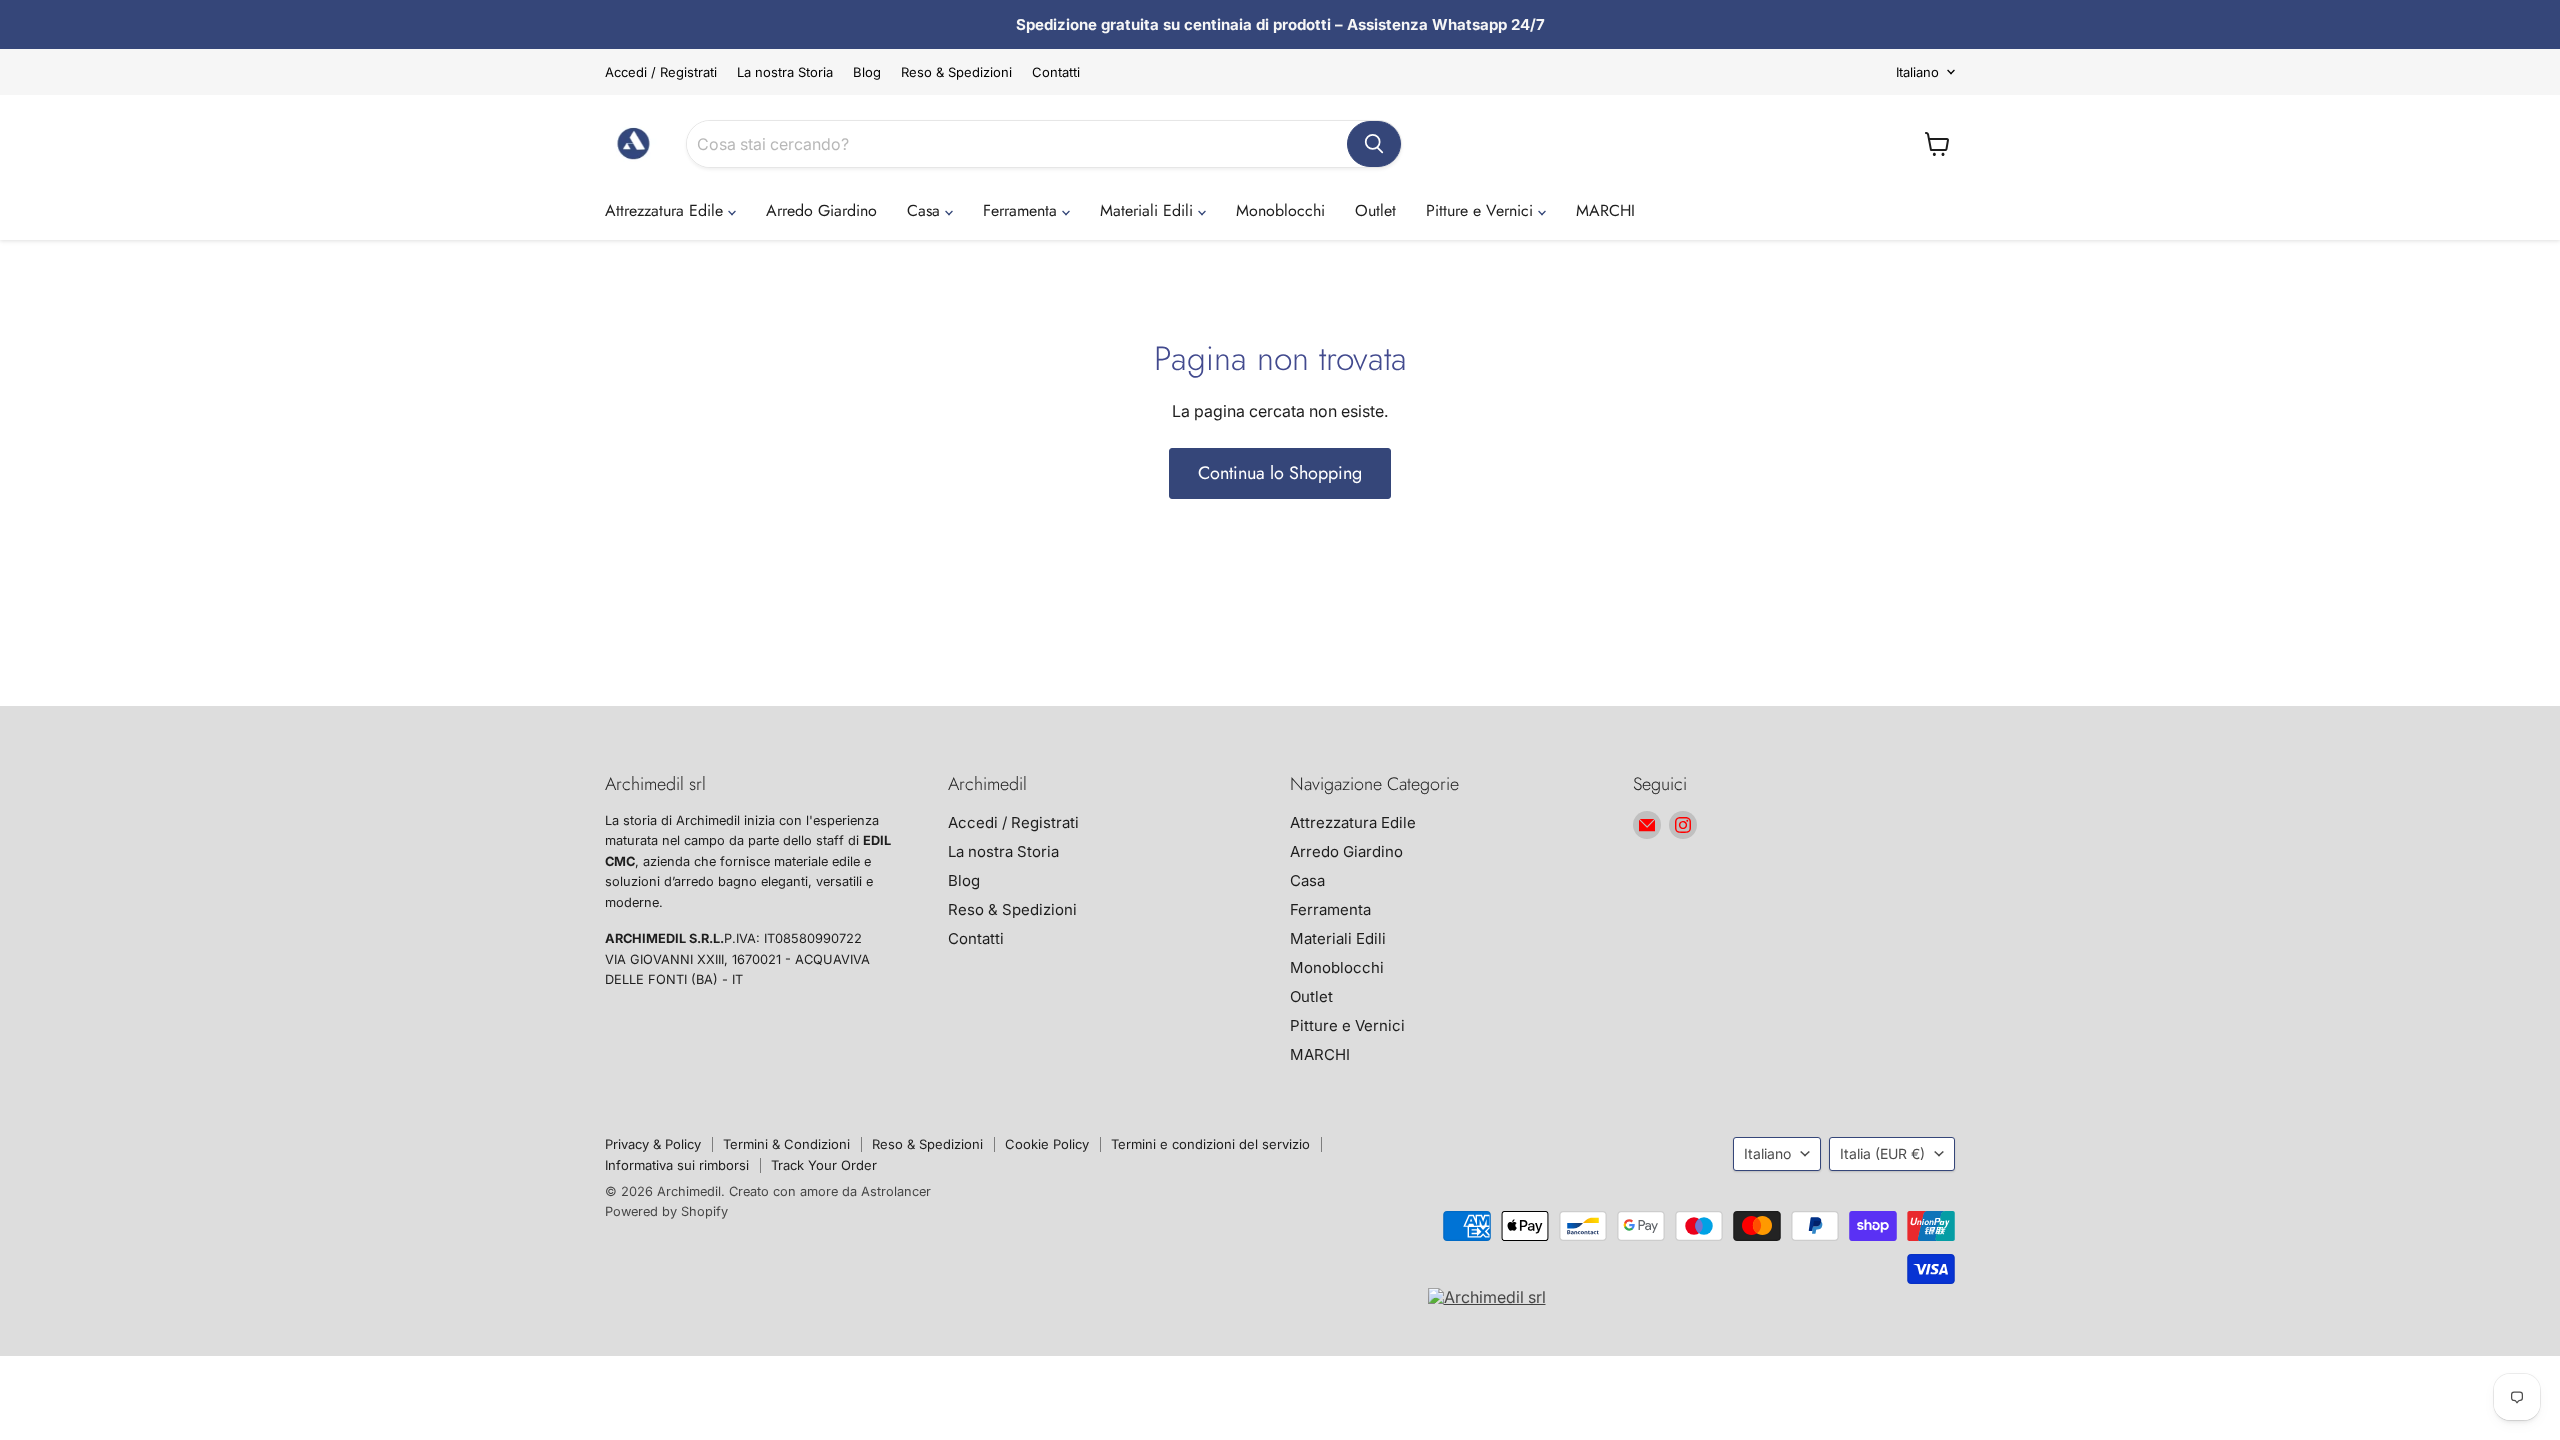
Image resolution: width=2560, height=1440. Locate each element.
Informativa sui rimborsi (677, 1165)
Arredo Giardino (821, 210)
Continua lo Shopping (1280, 473)
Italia (1882, 1153)
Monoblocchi (1280, 210)
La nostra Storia (785, 72)
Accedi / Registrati (661, 72)
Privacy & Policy (653, 1144)
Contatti (1056, 72)
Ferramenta (1022, 210)
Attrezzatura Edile (666, 210)
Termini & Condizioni (786, 1144)
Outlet (1375, 210)
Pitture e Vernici (1482, 210)
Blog (867, 72)
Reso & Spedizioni (956, 72)
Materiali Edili (1149, 210)
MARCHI (1605, 210)
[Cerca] (1374, 144)
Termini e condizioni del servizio (1210, 1144)
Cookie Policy (1047, 1144)
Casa (926, 210)
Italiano (1917, 72)
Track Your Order (824, 1165)
